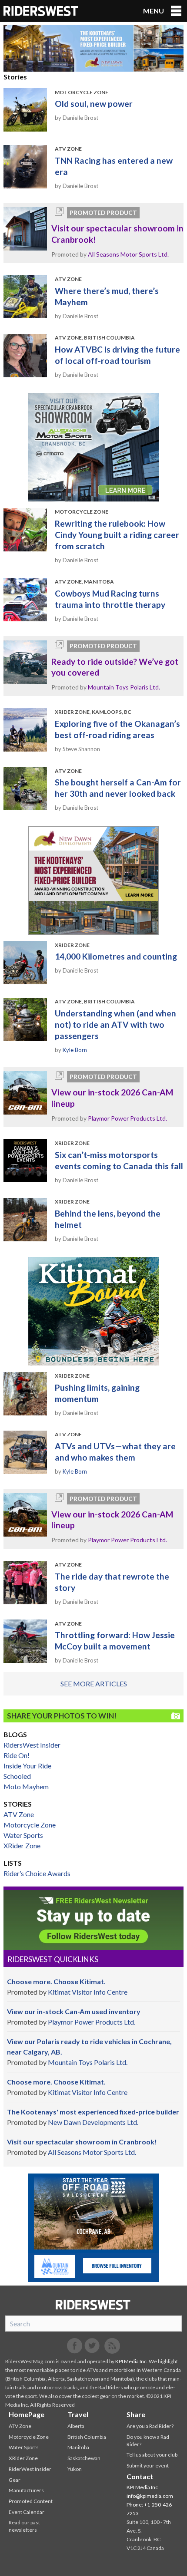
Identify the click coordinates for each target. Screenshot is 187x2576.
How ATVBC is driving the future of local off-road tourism (117, 355)
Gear (15, 2480)
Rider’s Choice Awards (37, 1873)
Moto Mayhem (26, 1786)
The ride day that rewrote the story (112, 1582)
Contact (140, 2476)
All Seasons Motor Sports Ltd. (128, 254)
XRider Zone (72, 712)
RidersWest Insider (32, 1745)
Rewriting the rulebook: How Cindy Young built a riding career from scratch (117, 535)
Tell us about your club (152, 2455)
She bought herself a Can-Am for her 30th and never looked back (118, 788)
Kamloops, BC (112, 712)
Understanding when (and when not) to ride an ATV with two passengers (115, 1024)
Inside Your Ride (27, 1766)
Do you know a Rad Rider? (148, 2441)
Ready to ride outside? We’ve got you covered (115, 667)
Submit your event (148, 2466)
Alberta (76, 2426)
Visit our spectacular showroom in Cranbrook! (117, 234)
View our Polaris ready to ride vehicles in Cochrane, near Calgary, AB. (89, 2047)
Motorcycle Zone (82, 92)
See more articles (94, 1684)
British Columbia (109, 338)
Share (136, 2414)
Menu (154, 11)
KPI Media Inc (131, 2361)
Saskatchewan (84, 2458)
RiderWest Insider (30, 2469)
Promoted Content (31, 2501)
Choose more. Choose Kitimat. (56, 1981)
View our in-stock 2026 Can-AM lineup (112, 1098)
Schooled (17, 1776)
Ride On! (17, 1755)
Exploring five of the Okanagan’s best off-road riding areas (117, 729)
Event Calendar (27, 2512)
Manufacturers (26, 2490)
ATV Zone (68, 149)
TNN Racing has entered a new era (114, 166)
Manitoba (99, 582)
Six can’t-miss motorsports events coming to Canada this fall (119, 1160)
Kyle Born (75, 1050)
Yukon (75, 2469)
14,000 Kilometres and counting (116, 956)
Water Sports (23, 1835)
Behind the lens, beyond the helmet (108, 1219)
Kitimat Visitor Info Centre (88, 1992)
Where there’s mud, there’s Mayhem (107, 296)
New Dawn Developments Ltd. (93, 2122)
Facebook (75, 2346)
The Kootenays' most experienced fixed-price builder (93, 2112)
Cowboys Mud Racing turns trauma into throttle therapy (110, 599)
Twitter (92, 2346)
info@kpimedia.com (150, 2496)
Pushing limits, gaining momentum (97, 1393)
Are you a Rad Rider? (150, 2426)
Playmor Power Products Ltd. (127, 1118)
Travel (78, 2414)
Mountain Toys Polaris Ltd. (124, 687)
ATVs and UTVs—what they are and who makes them (115, 1452)
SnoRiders (93, 2305)
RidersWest (41, 11)
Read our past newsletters (24, 2526)
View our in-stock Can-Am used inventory (74, 2011)
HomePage (27, 2414)
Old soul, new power (94, 104)
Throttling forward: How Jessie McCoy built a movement (115, 1641)
